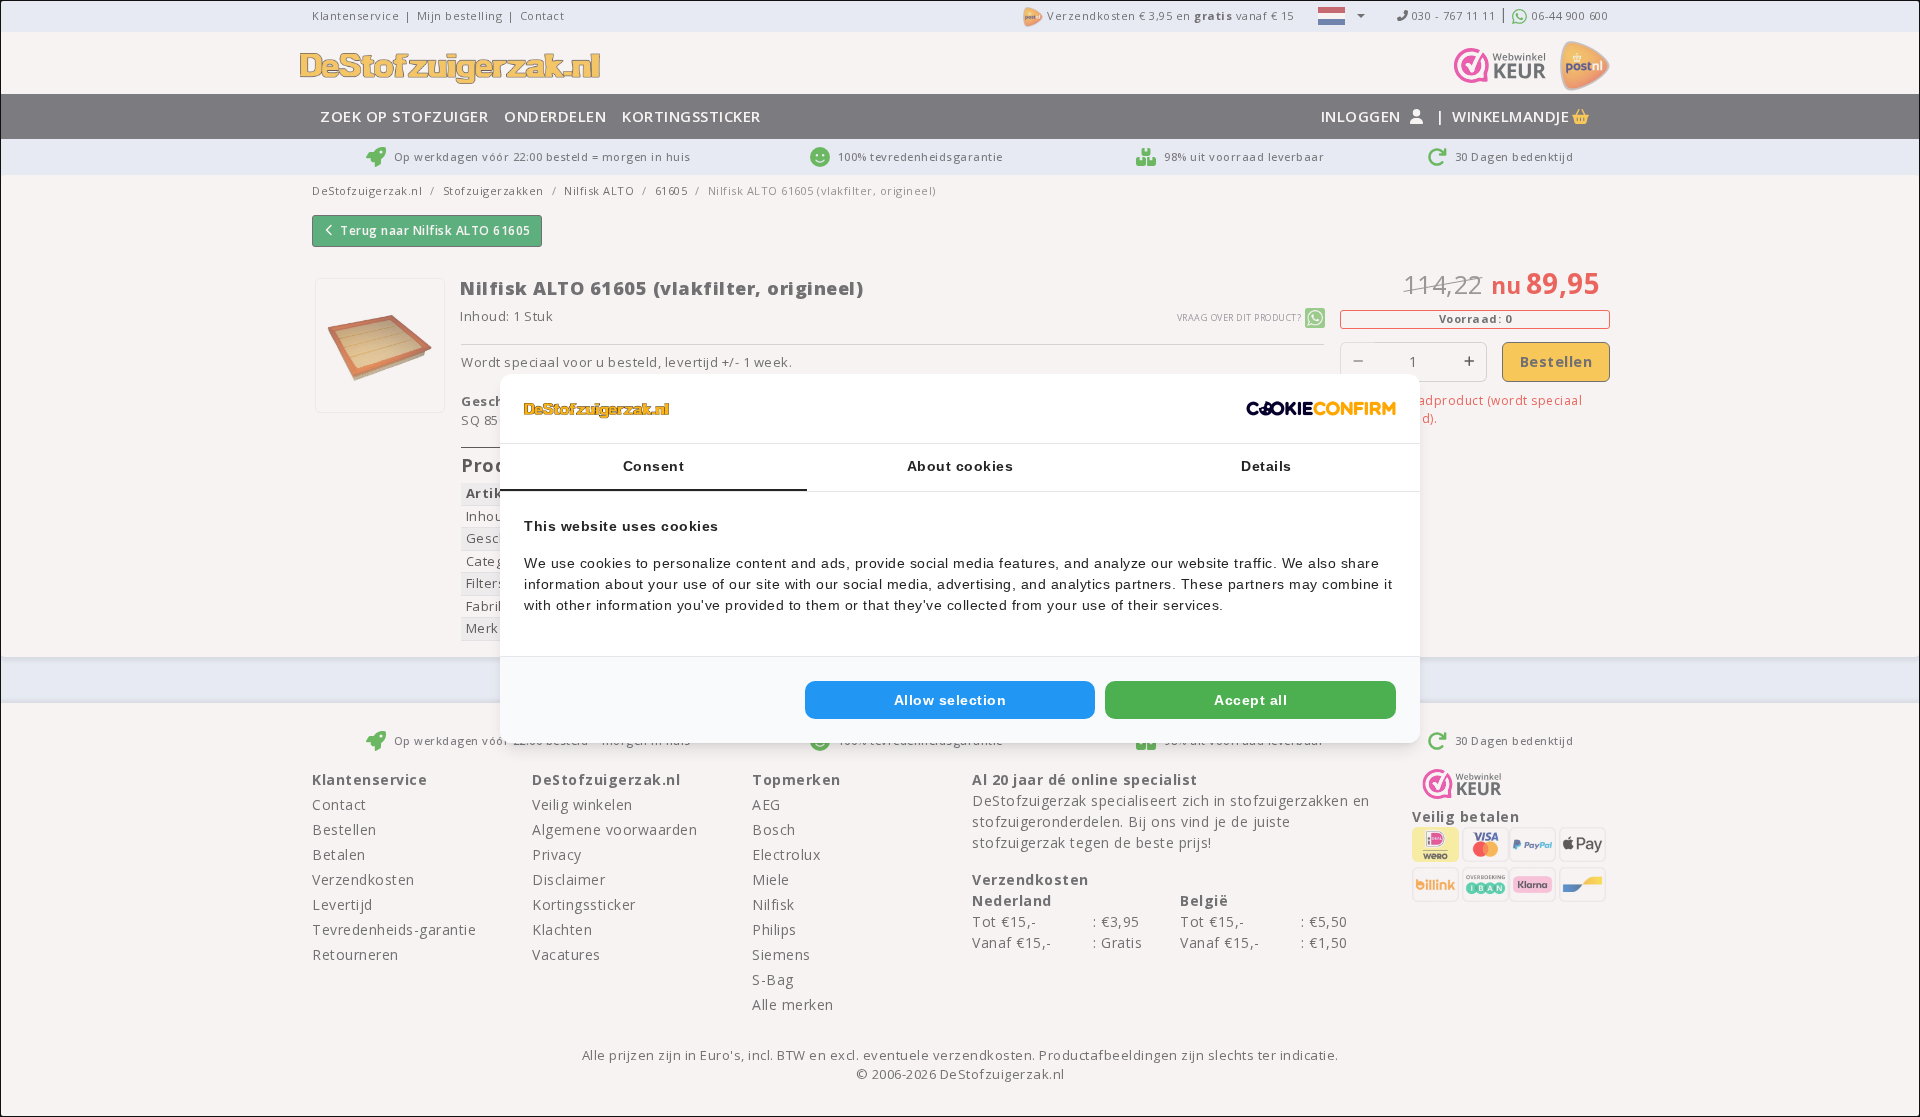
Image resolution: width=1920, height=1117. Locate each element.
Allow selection (950, 700)
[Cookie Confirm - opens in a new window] (1321, 409)
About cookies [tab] (960, 466)
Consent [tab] (654, 466)
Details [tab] (1266, 466)
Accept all (1250, 700)
